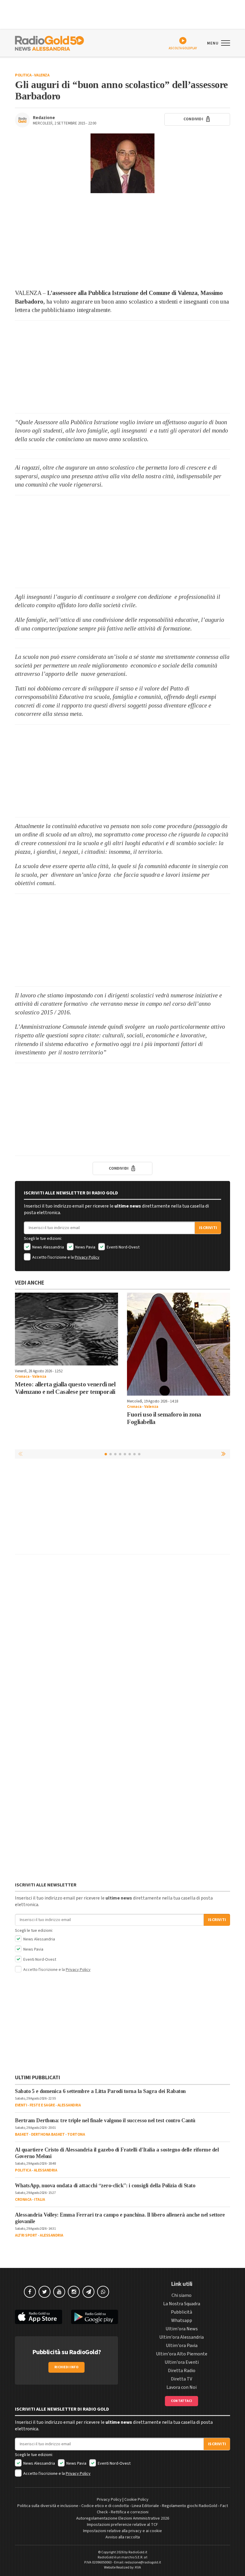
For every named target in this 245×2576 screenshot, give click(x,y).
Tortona (76, 2134)
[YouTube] (59, 2292)
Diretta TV (182, 2379)
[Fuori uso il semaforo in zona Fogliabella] (179, 1344)
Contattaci (182, 2401)
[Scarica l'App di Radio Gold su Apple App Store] (39, 2317)
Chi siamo (182, 2295)
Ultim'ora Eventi (182, 2362)
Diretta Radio (182, 2371)
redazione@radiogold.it (143, 2562)
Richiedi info (66, 2367)
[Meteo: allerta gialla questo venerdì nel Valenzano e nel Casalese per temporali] (66, 1329)
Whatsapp (182, 2320)
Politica (23, 75)
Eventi (21, 2105)
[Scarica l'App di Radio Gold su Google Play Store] (95, 2317)
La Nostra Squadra (182, 2304)
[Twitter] (45, 2292)
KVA (138, 2567)
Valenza (42, 75)
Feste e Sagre (42, 2105)
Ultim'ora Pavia (182, 2346)
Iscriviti (208, 1228)
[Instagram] (74, 2292)
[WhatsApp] (103, 2292)
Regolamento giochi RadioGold (190, 2506)
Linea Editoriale (145, 2506)
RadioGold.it (138, 2552)
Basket (22, 2134)
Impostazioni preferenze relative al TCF (122, 2525)
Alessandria (69, 2105)
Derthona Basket (48, 2134)
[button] (224, 1454)
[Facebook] (30, 2292)
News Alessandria (48, 1247)
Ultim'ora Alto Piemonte (182, 2354)
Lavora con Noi (182, 2387)
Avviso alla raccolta (123, 2537)
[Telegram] (88, 2292)
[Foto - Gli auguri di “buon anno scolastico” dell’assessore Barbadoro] (122, 163)
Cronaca (22, 1377)
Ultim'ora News (182, 2329)
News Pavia (85, 1247)
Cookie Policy (136, 2500)
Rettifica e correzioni (130, 2512)
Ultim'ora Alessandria (182, 2337)
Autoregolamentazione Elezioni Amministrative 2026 (123, 2518)
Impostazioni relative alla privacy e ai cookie (122, 2531)
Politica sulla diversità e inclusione (48, 2506)
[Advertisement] (122, 241)
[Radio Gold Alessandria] (49, 43)
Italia (39, 2200)
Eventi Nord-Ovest (123, 1247)
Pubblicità (182, 2312)
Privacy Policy (87, 1257)
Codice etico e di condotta (105, 2506)
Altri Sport (26, 2235)
